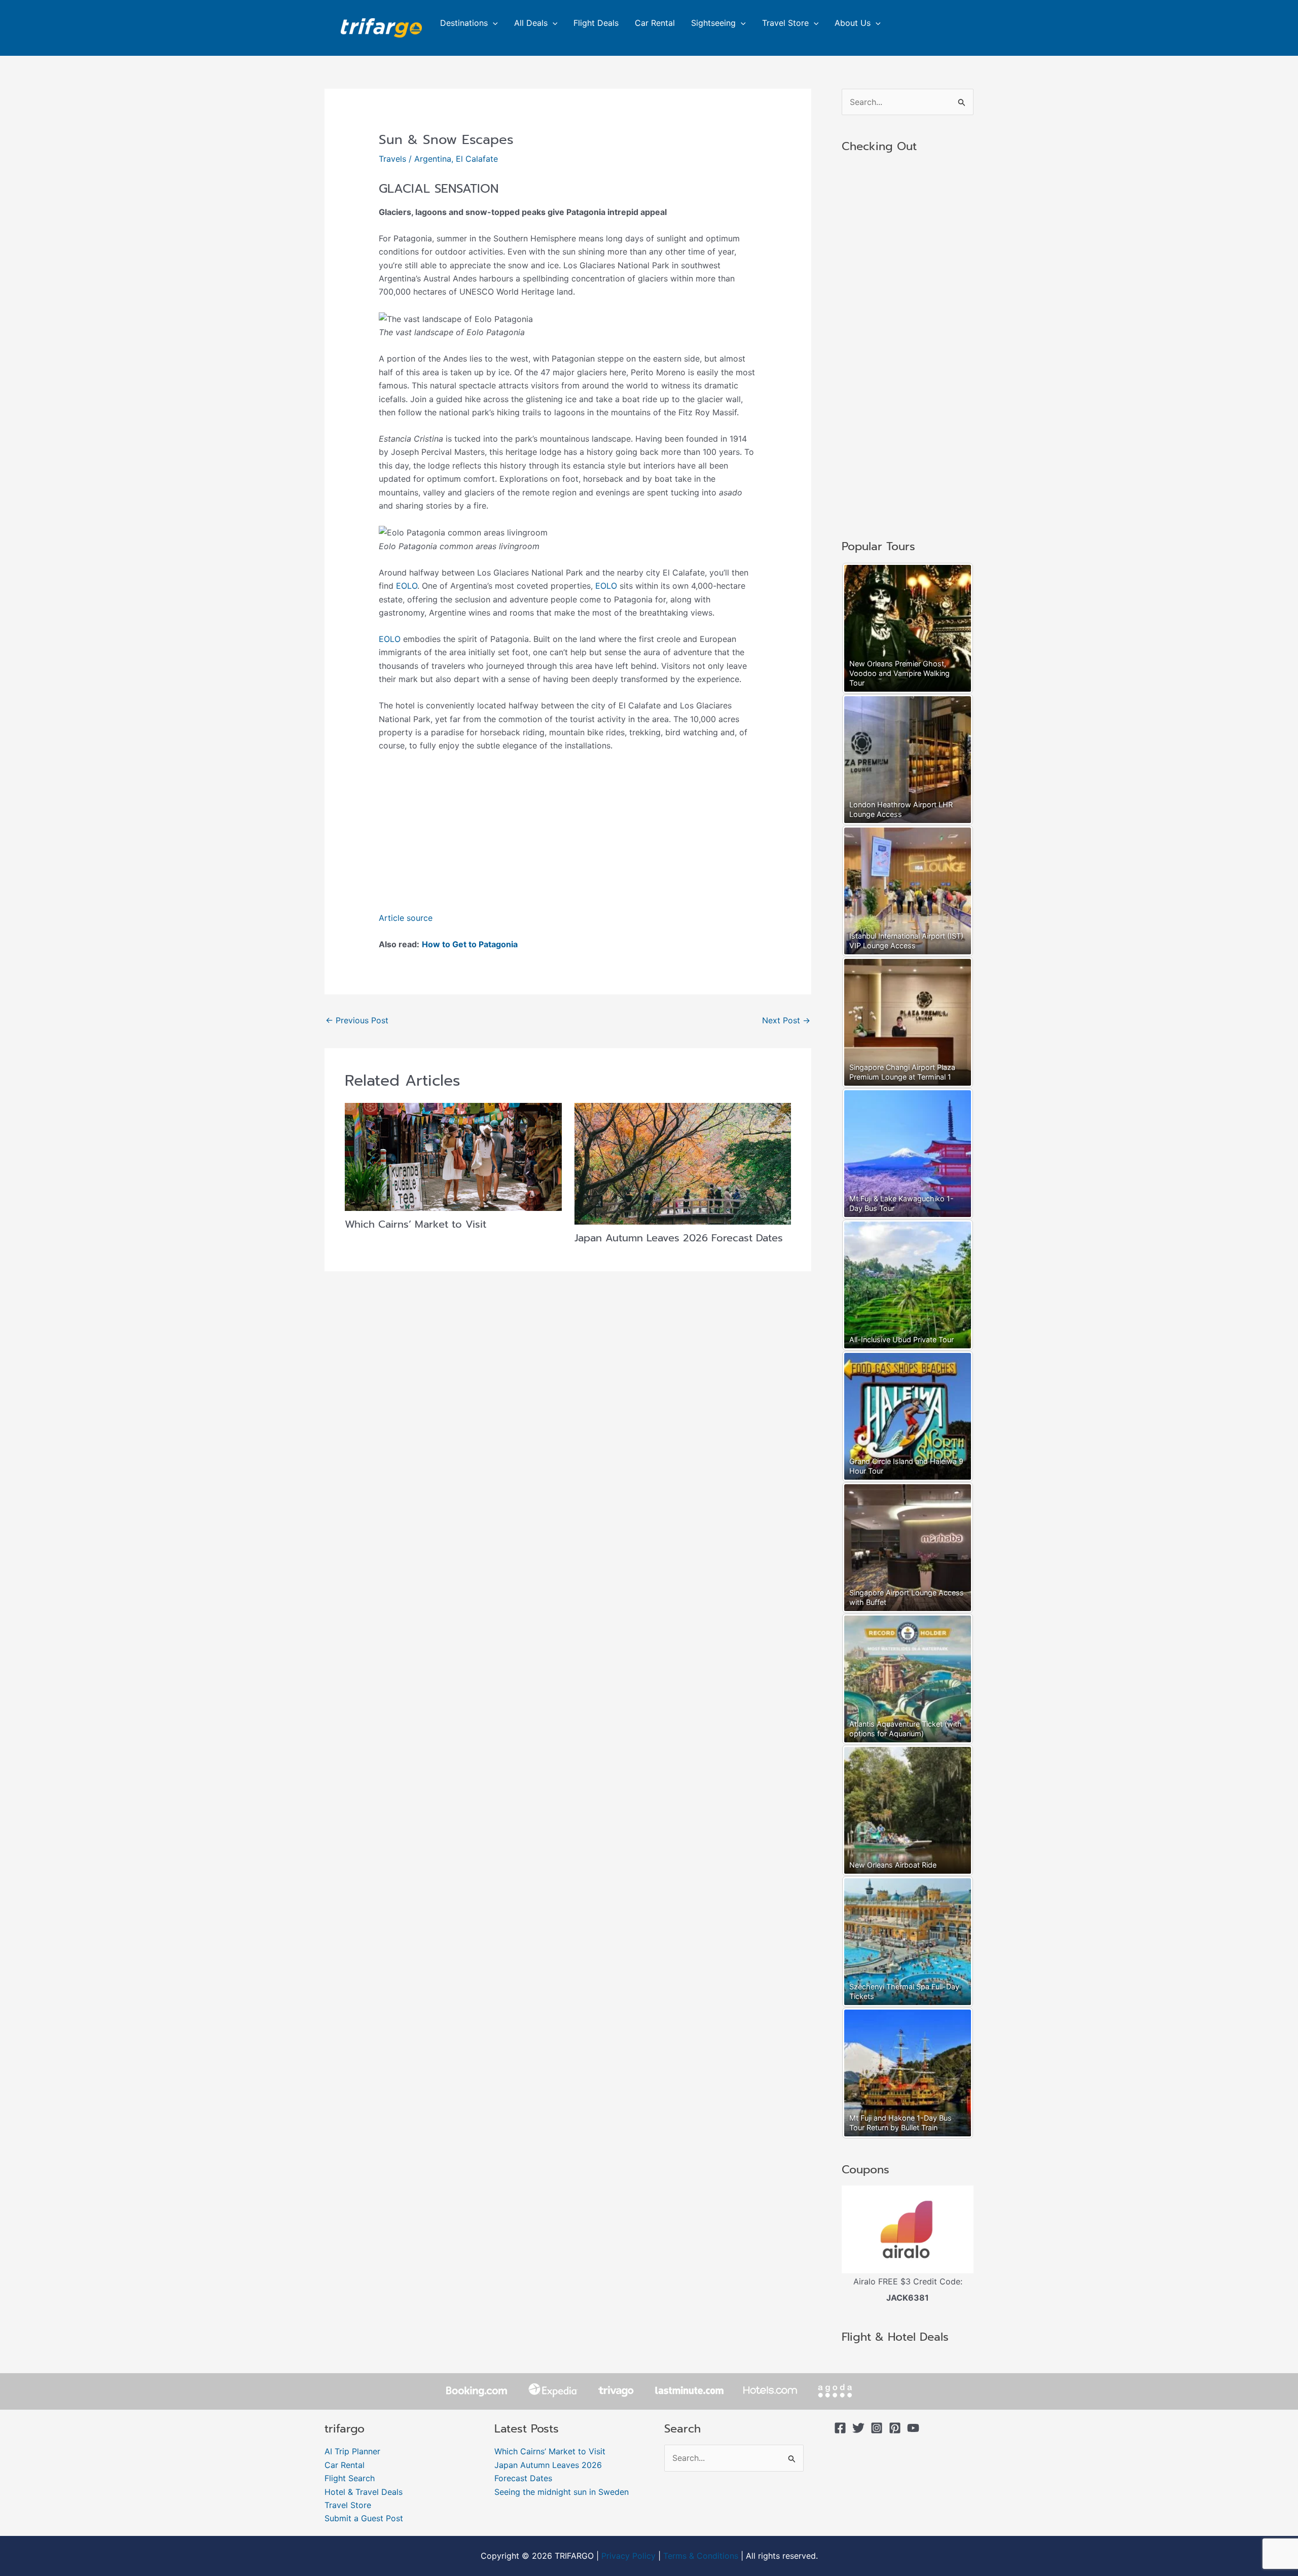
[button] (493, 23)
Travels (392, 159)
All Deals (531, 23)
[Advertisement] (568, 836)
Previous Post (357, 1020)
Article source (406, 918)
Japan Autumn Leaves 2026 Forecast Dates (679, 1238)
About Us (853, 23)
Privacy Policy (628, 2556)
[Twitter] (858, 2428)
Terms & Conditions (701, 2556)
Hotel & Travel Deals (364, 2492)
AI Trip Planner (352, 2451)
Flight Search (350, 2478)
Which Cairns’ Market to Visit (416, 1224)
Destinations (464, 23)
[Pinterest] (895, 2428)
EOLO (407, 586)
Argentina (433, 159)
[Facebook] (840, 2428)
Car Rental (655, 23)
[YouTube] (913, 2428)
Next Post (786, 1020)
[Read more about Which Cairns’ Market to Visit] (453, 1156)
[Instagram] (877, 2428)
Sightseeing (713, 23)
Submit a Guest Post (364, 2518)
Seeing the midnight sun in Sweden (562, 2492)
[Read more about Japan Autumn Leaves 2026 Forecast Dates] (683, 1163)
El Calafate (477, 159)
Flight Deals (596, 23)
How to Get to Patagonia (470, 944)
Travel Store (785, 23)
